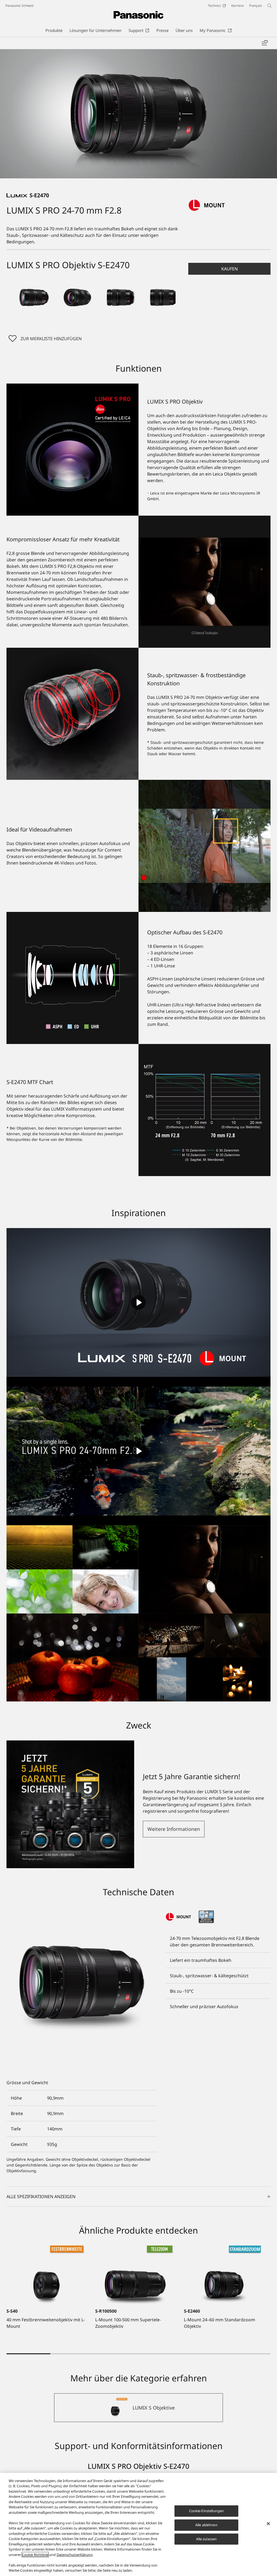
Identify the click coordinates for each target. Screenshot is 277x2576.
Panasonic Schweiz (20, 6)
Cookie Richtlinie (35, 2555)
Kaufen (230, 269)
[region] (138, 2524)
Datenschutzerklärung (75, 2555)
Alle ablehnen (206, 2525)
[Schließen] (268, 2524)
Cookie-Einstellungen (207, 2511)
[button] (34, 297)
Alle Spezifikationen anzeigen (41, 2197)
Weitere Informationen (174, 1829)
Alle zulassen (207, 2539)
